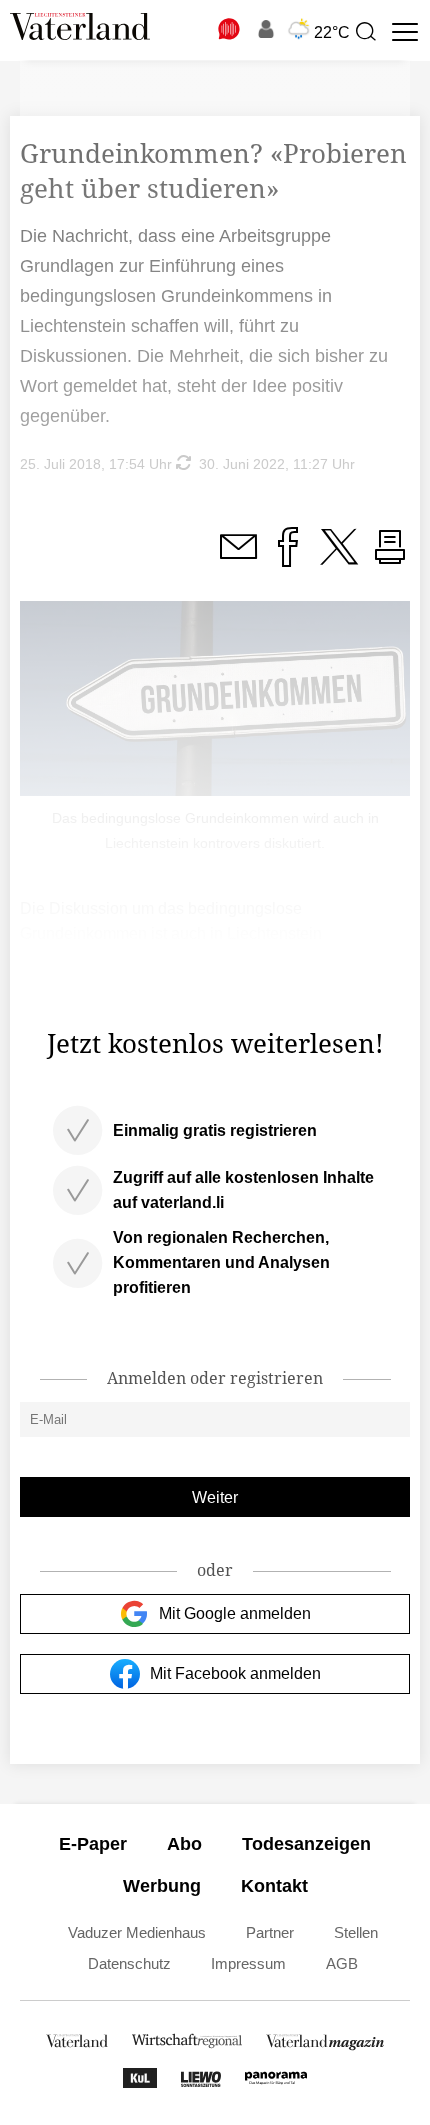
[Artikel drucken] (390, 558)
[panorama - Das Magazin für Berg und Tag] (276, 2082)
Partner (270, 1932)
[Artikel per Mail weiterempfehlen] (238, 558)
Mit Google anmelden (235, 1613)
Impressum (248, 1963)
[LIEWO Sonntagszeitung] (201, 2082)
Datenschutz (129, 1963)
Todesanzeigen (306, 1844)
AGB (342, 1963)
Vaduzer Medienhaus (137, 1932)
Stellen (356, 1932)
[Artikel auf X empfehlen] (339, 558)
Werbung (162, 1886)
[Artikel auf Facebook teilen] (288, 558)
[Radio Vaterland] (230, 29)
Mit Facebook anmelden (235, 1673)
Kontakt (274, 1886)
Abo (184, 1844)
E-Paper (93, 1844)
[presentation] (365, 32)
